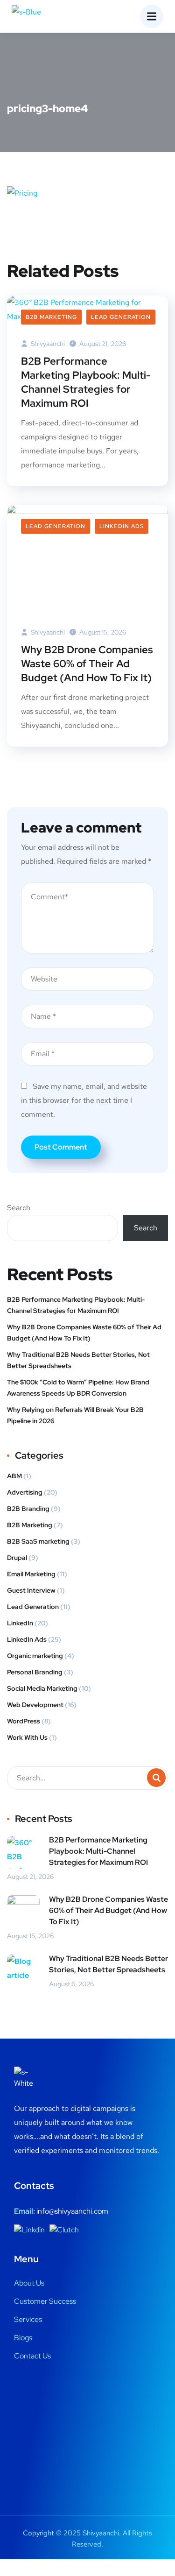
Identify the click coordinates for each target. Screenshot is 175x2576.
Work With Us (27, 1737)
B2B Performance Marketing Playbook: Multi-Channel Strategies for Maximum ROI (86, 382)
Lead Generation (121, 317)
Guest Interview (31, 1590)
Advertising (25, 1492)
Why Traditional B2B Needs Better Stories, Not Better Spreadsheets (78, 1360)
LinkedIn (20, 1623)
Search (19, 1208)
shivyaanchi (47, 344)
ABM (14, 1476)
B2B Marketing (51, 317)
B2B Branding (28, 1509)
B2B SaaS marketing (38, 1541)
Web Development (35, 1705)
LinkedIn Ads (122, 526)
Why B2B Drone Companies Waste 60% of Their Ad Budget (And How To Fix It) (87, 664)
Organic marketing (35, 1656)
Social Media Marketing (42, 1688)
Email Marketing (31, 1574)
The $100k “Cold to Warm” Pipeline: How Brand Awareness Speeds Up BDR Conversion (78, 1388)
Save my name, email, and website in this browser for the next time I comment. (84, 1100)
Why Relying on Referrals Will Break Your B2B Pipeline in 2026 (75, 1415)
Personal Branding (35, 1672)
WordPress (24, 1721)
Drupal (17, 1558)
